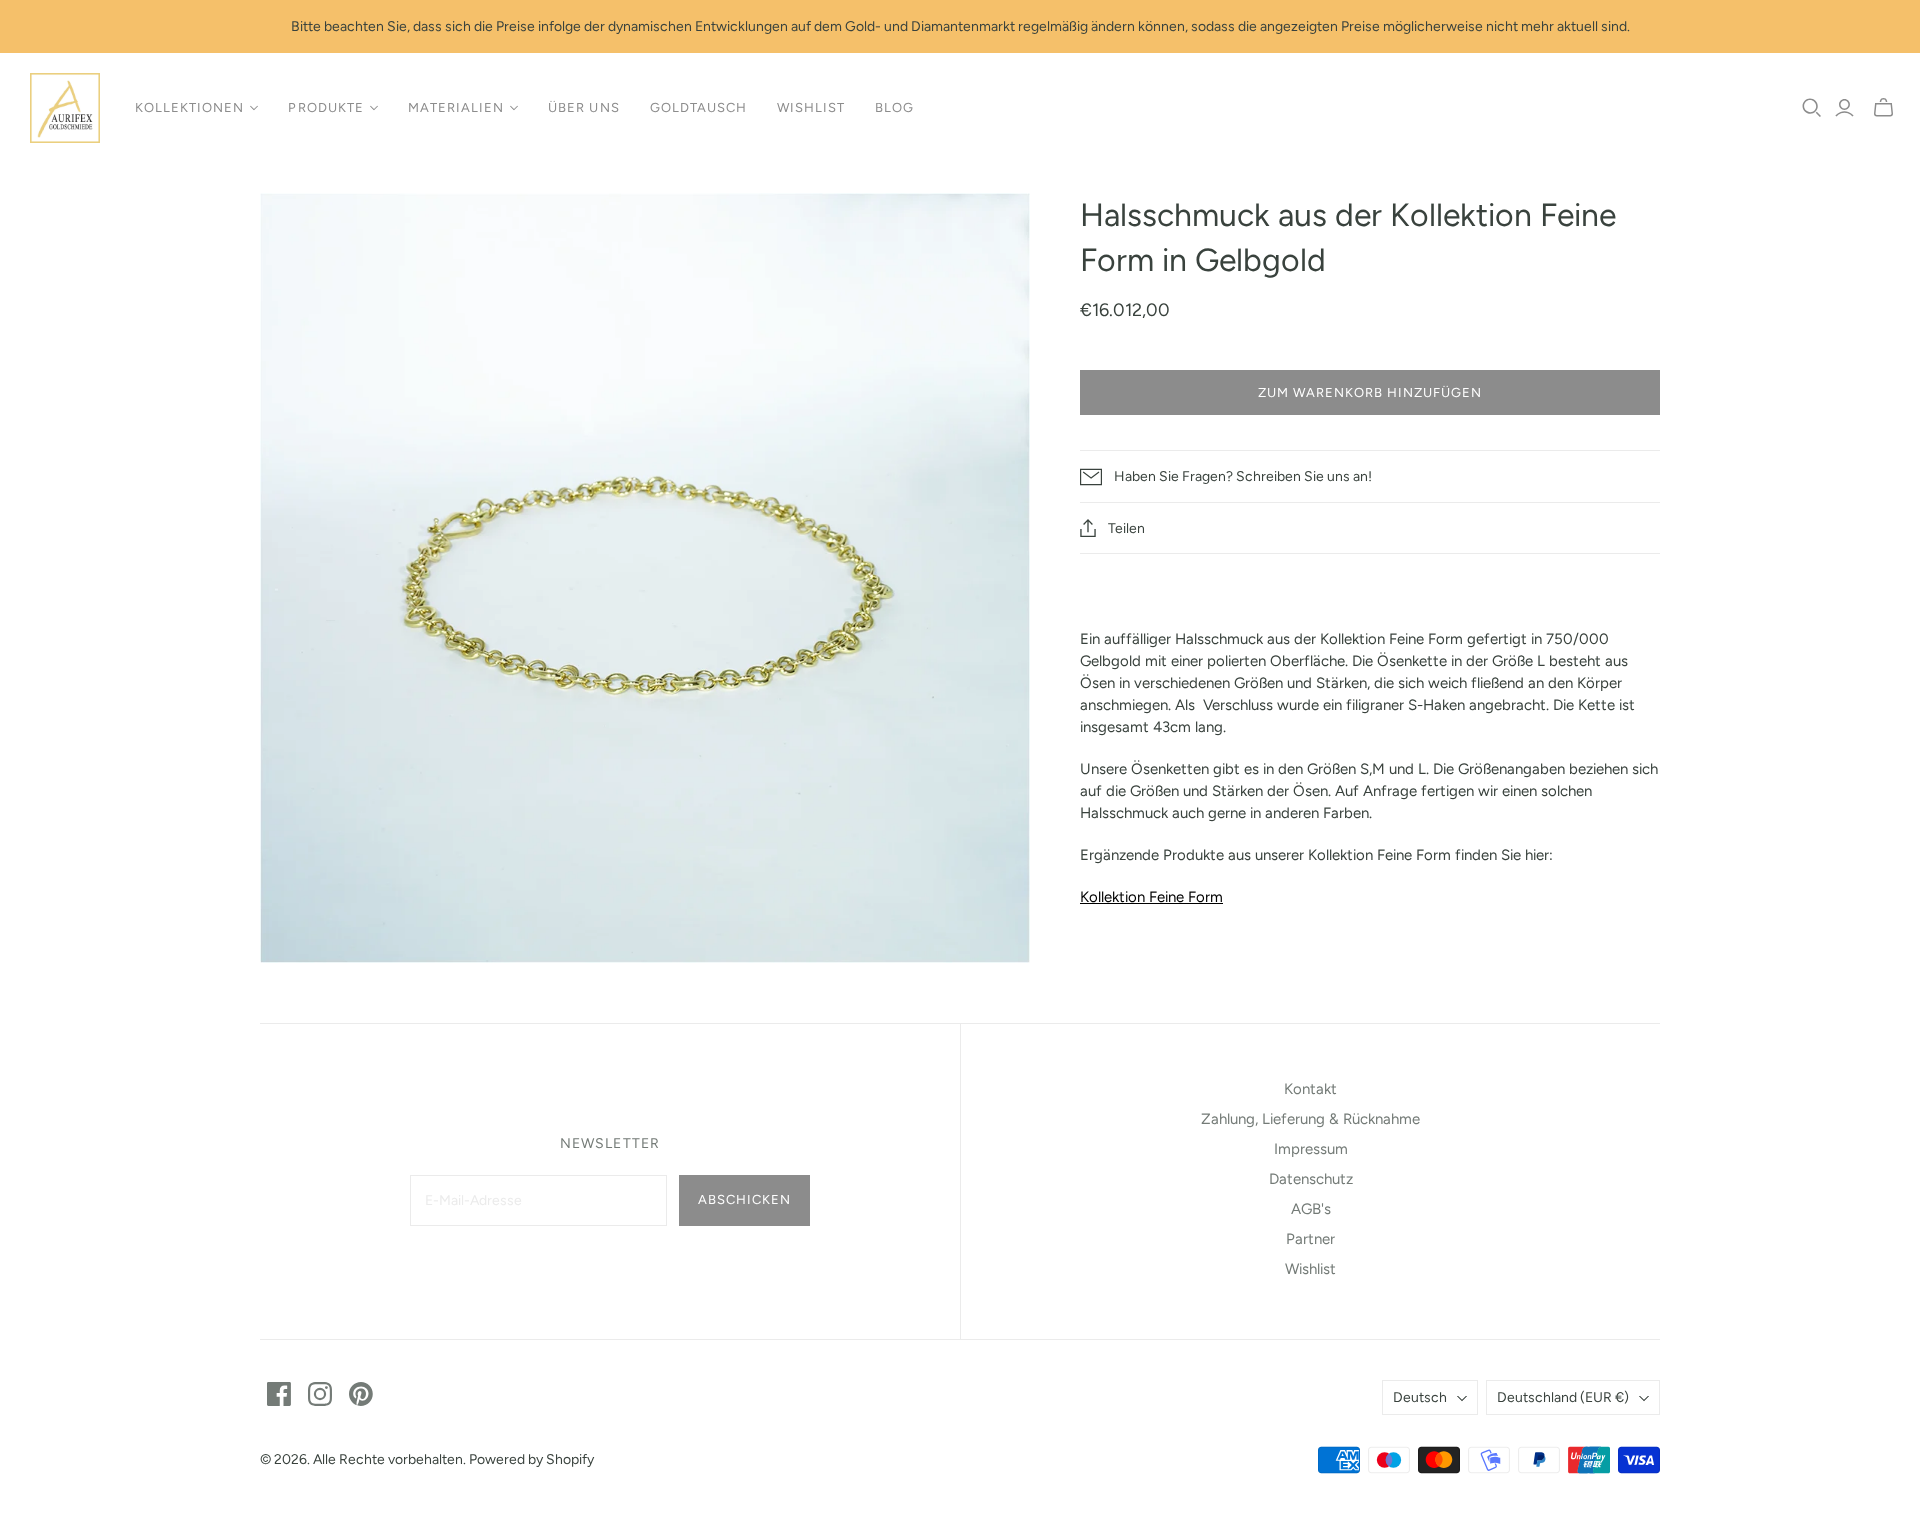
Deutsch (1420, 1397)
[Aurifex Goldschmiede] (65, 108)
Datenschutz (1311, 1179)
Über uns (583, 107)
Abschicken (744, 1199)
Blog (894, 107)
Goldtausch (698, 107)
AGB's (1311, 1209)
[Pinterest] (361, 1394)
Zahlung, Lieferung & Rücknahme (1310, 1119)
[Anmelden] (1844, 108)
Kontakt (1310, 1089)
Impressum (1311, 1149)
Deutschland (1563, 1397)
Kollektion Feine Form (1151, 897)
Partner (1310, 1239)
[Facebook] (279, 1394)
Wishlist (811, 107)
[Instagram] (320, 1394)
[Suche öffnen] (1812, 108)
